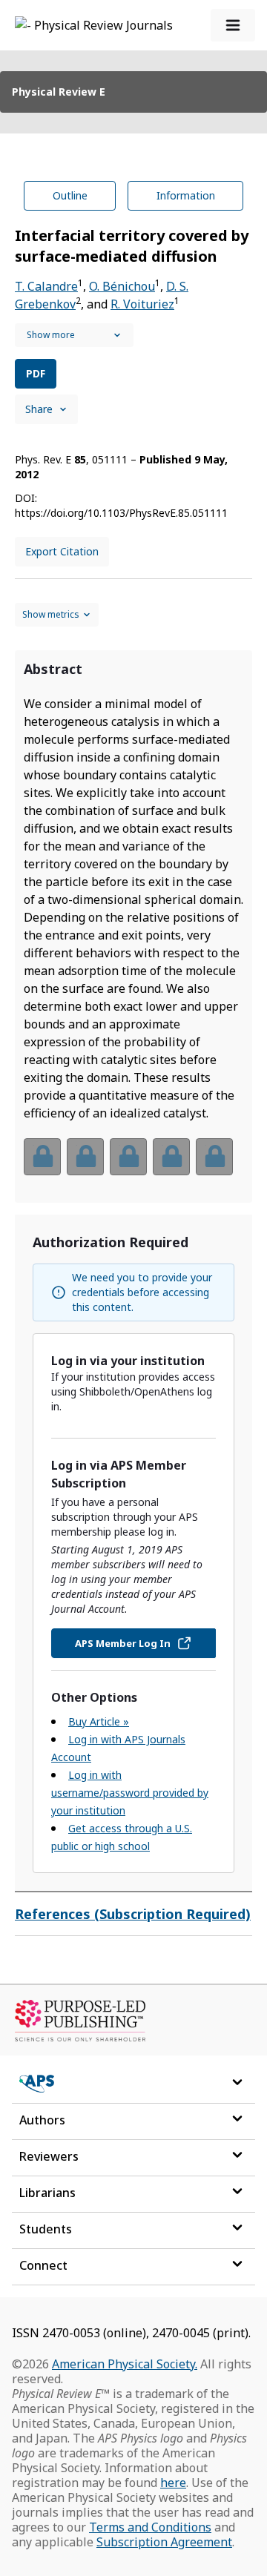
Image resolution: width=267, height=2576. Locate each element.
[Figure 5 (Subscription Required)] (214, 1157)
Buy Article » (99, 1721)
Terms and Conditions (150, 2527)
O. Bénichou (122, 286)
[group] (133, 1166)
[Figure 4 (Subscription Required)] (171, 1157)
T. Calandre (46, 286)
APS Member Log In (123, 1643)
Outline (70, 195)
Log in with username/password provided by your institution (130, 1793)
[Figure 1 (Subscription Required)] (42, 1157)
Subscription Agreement (164, 2542)
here (173, 2483)
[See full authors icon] (74, 335)
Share (39, 409)
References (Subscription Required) (133, 1914)
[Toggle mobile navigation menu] (233, 25)
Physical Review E (59, 92)
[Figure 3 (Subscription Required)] (128, 1157)
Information (186, 195)
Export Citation (62, 551)
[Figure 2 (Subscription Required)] (85, 1157)
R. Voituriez (142, 304)
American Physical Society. (125, 2364)
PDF (36, 373)
